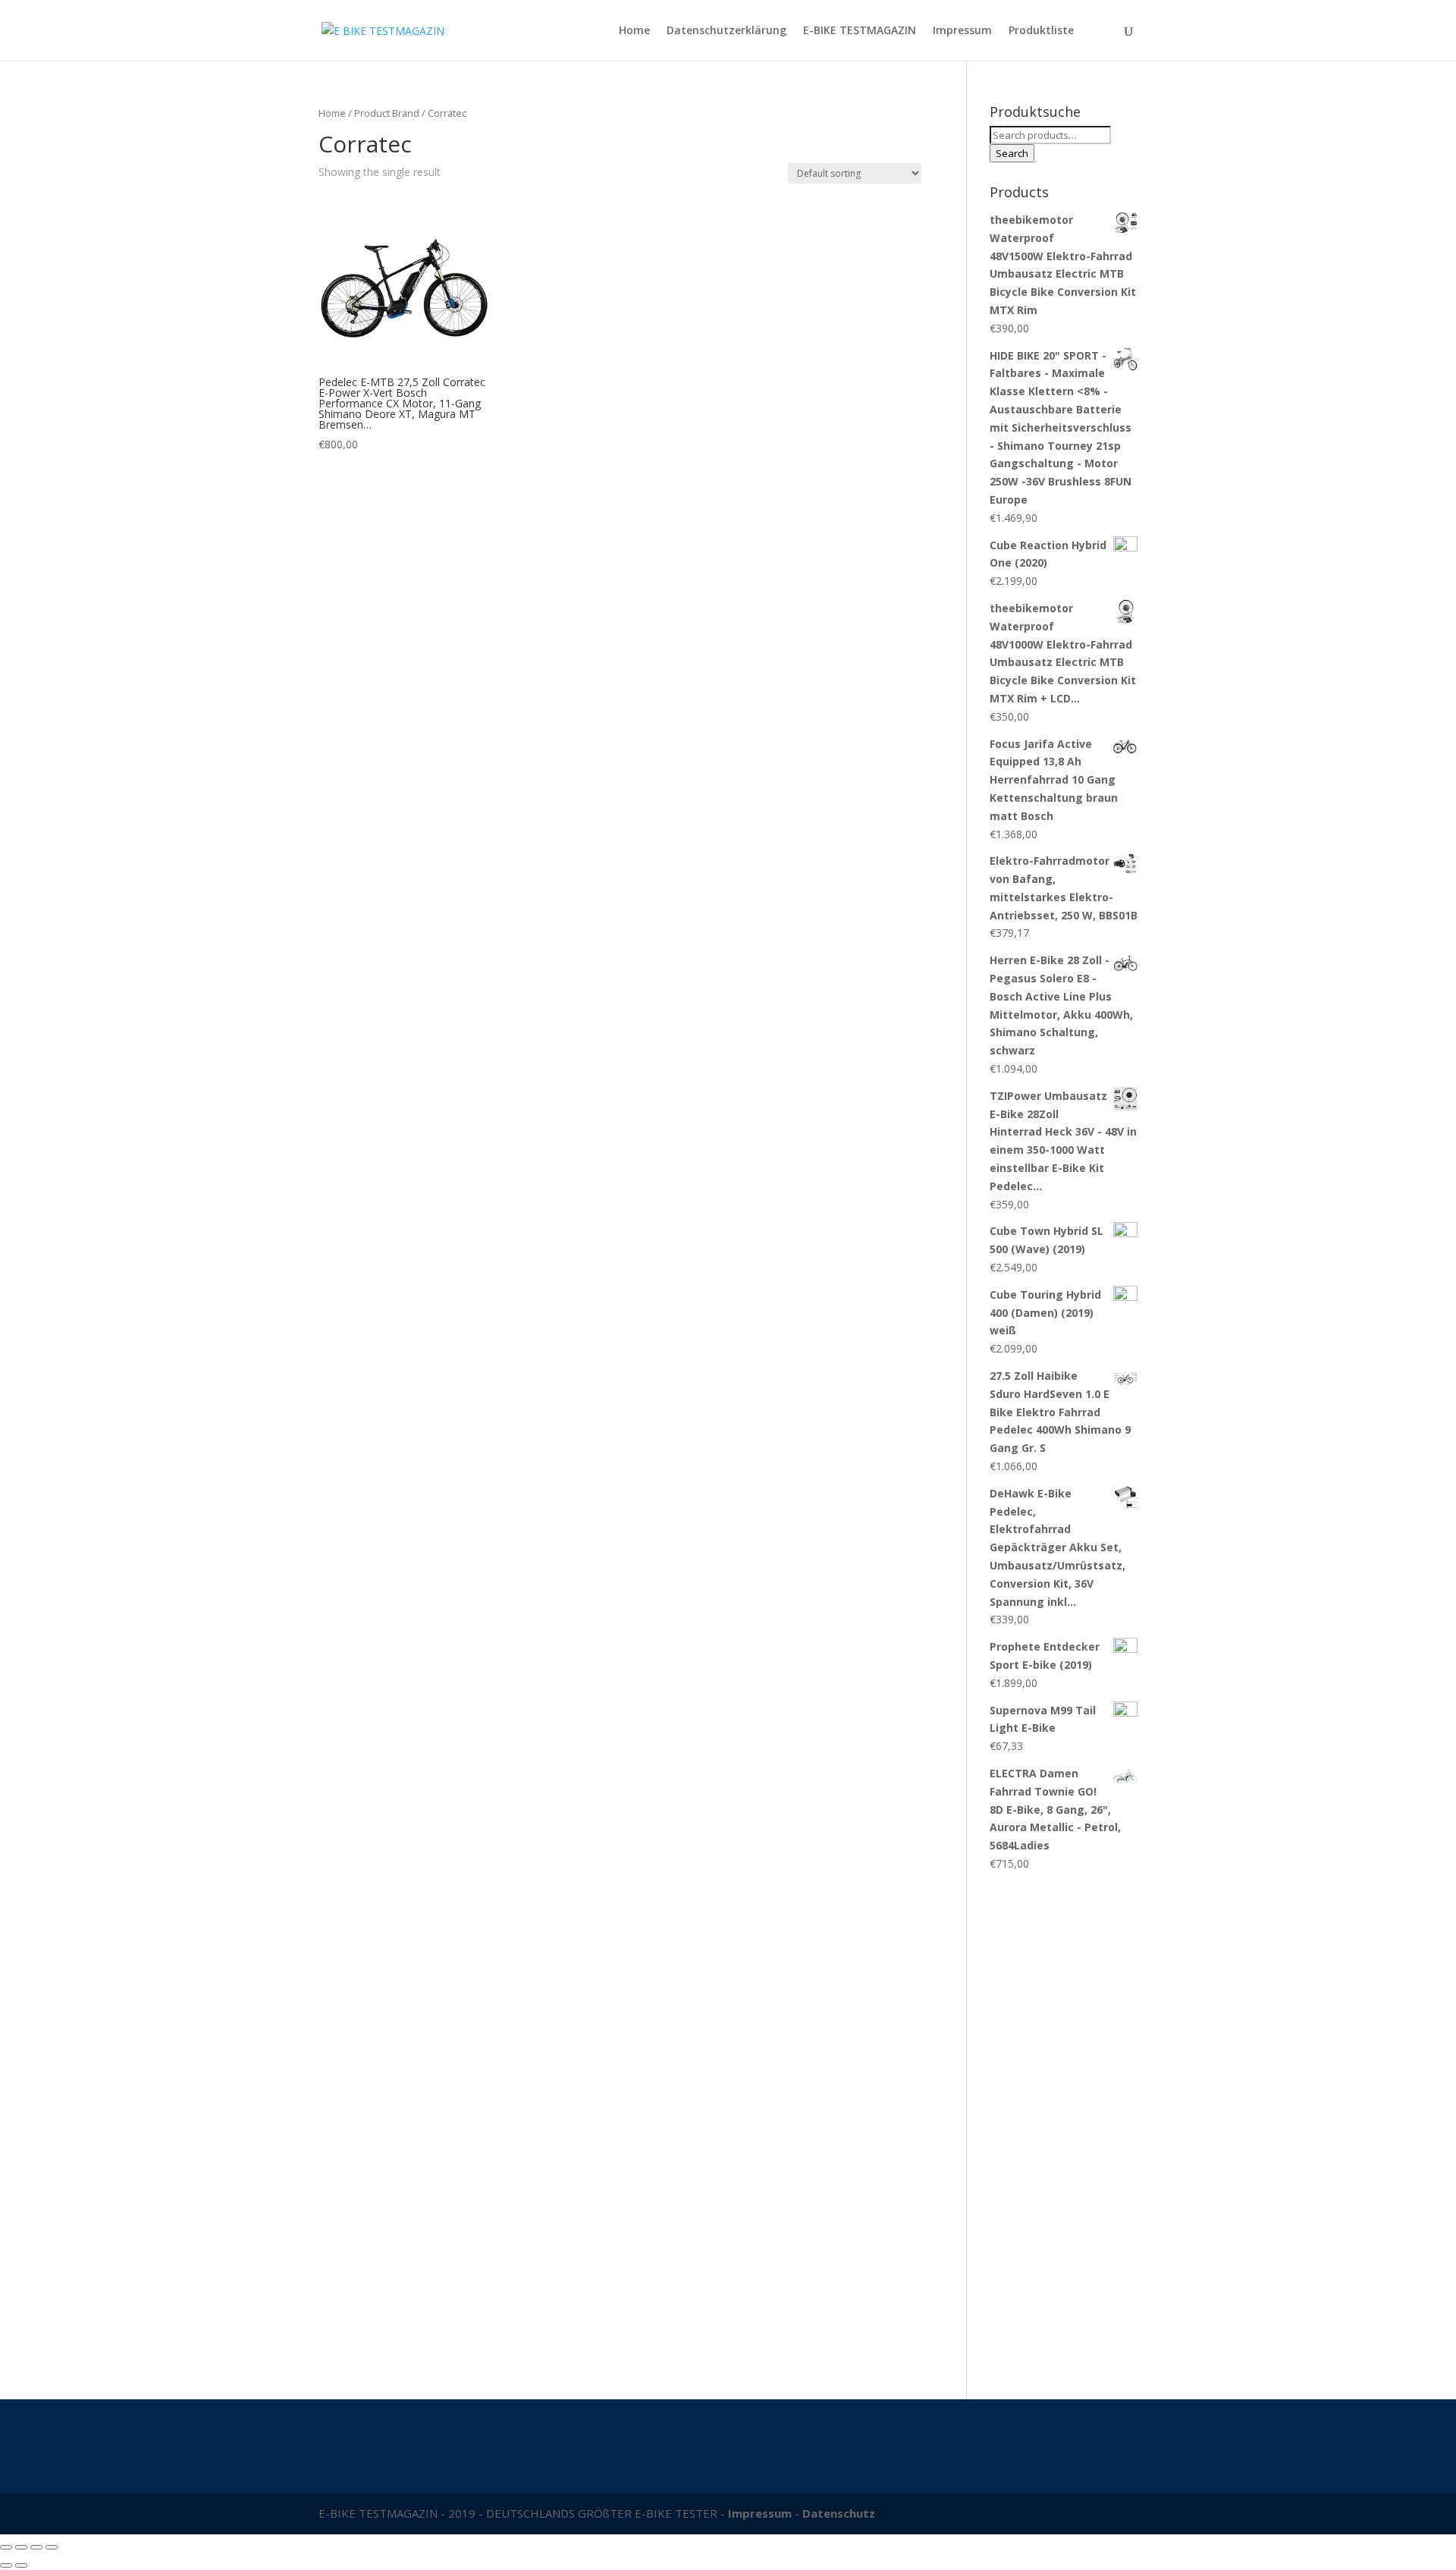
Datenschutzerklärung (726, 31)
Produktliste (1041, 31)
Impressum (962, 31)
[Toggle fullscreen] (36, 2547)
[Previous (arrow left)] (6, 2565)
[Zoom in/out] (52, 2547)
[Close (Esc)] (6, 2547)
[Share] (21, 2547)
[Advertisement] (1064, 2128)
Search (1012, 153)
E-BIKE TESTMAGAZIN (860, 31)
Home (634, 31)
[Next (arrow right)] (21, 2565)
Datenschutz (839, 2513)
